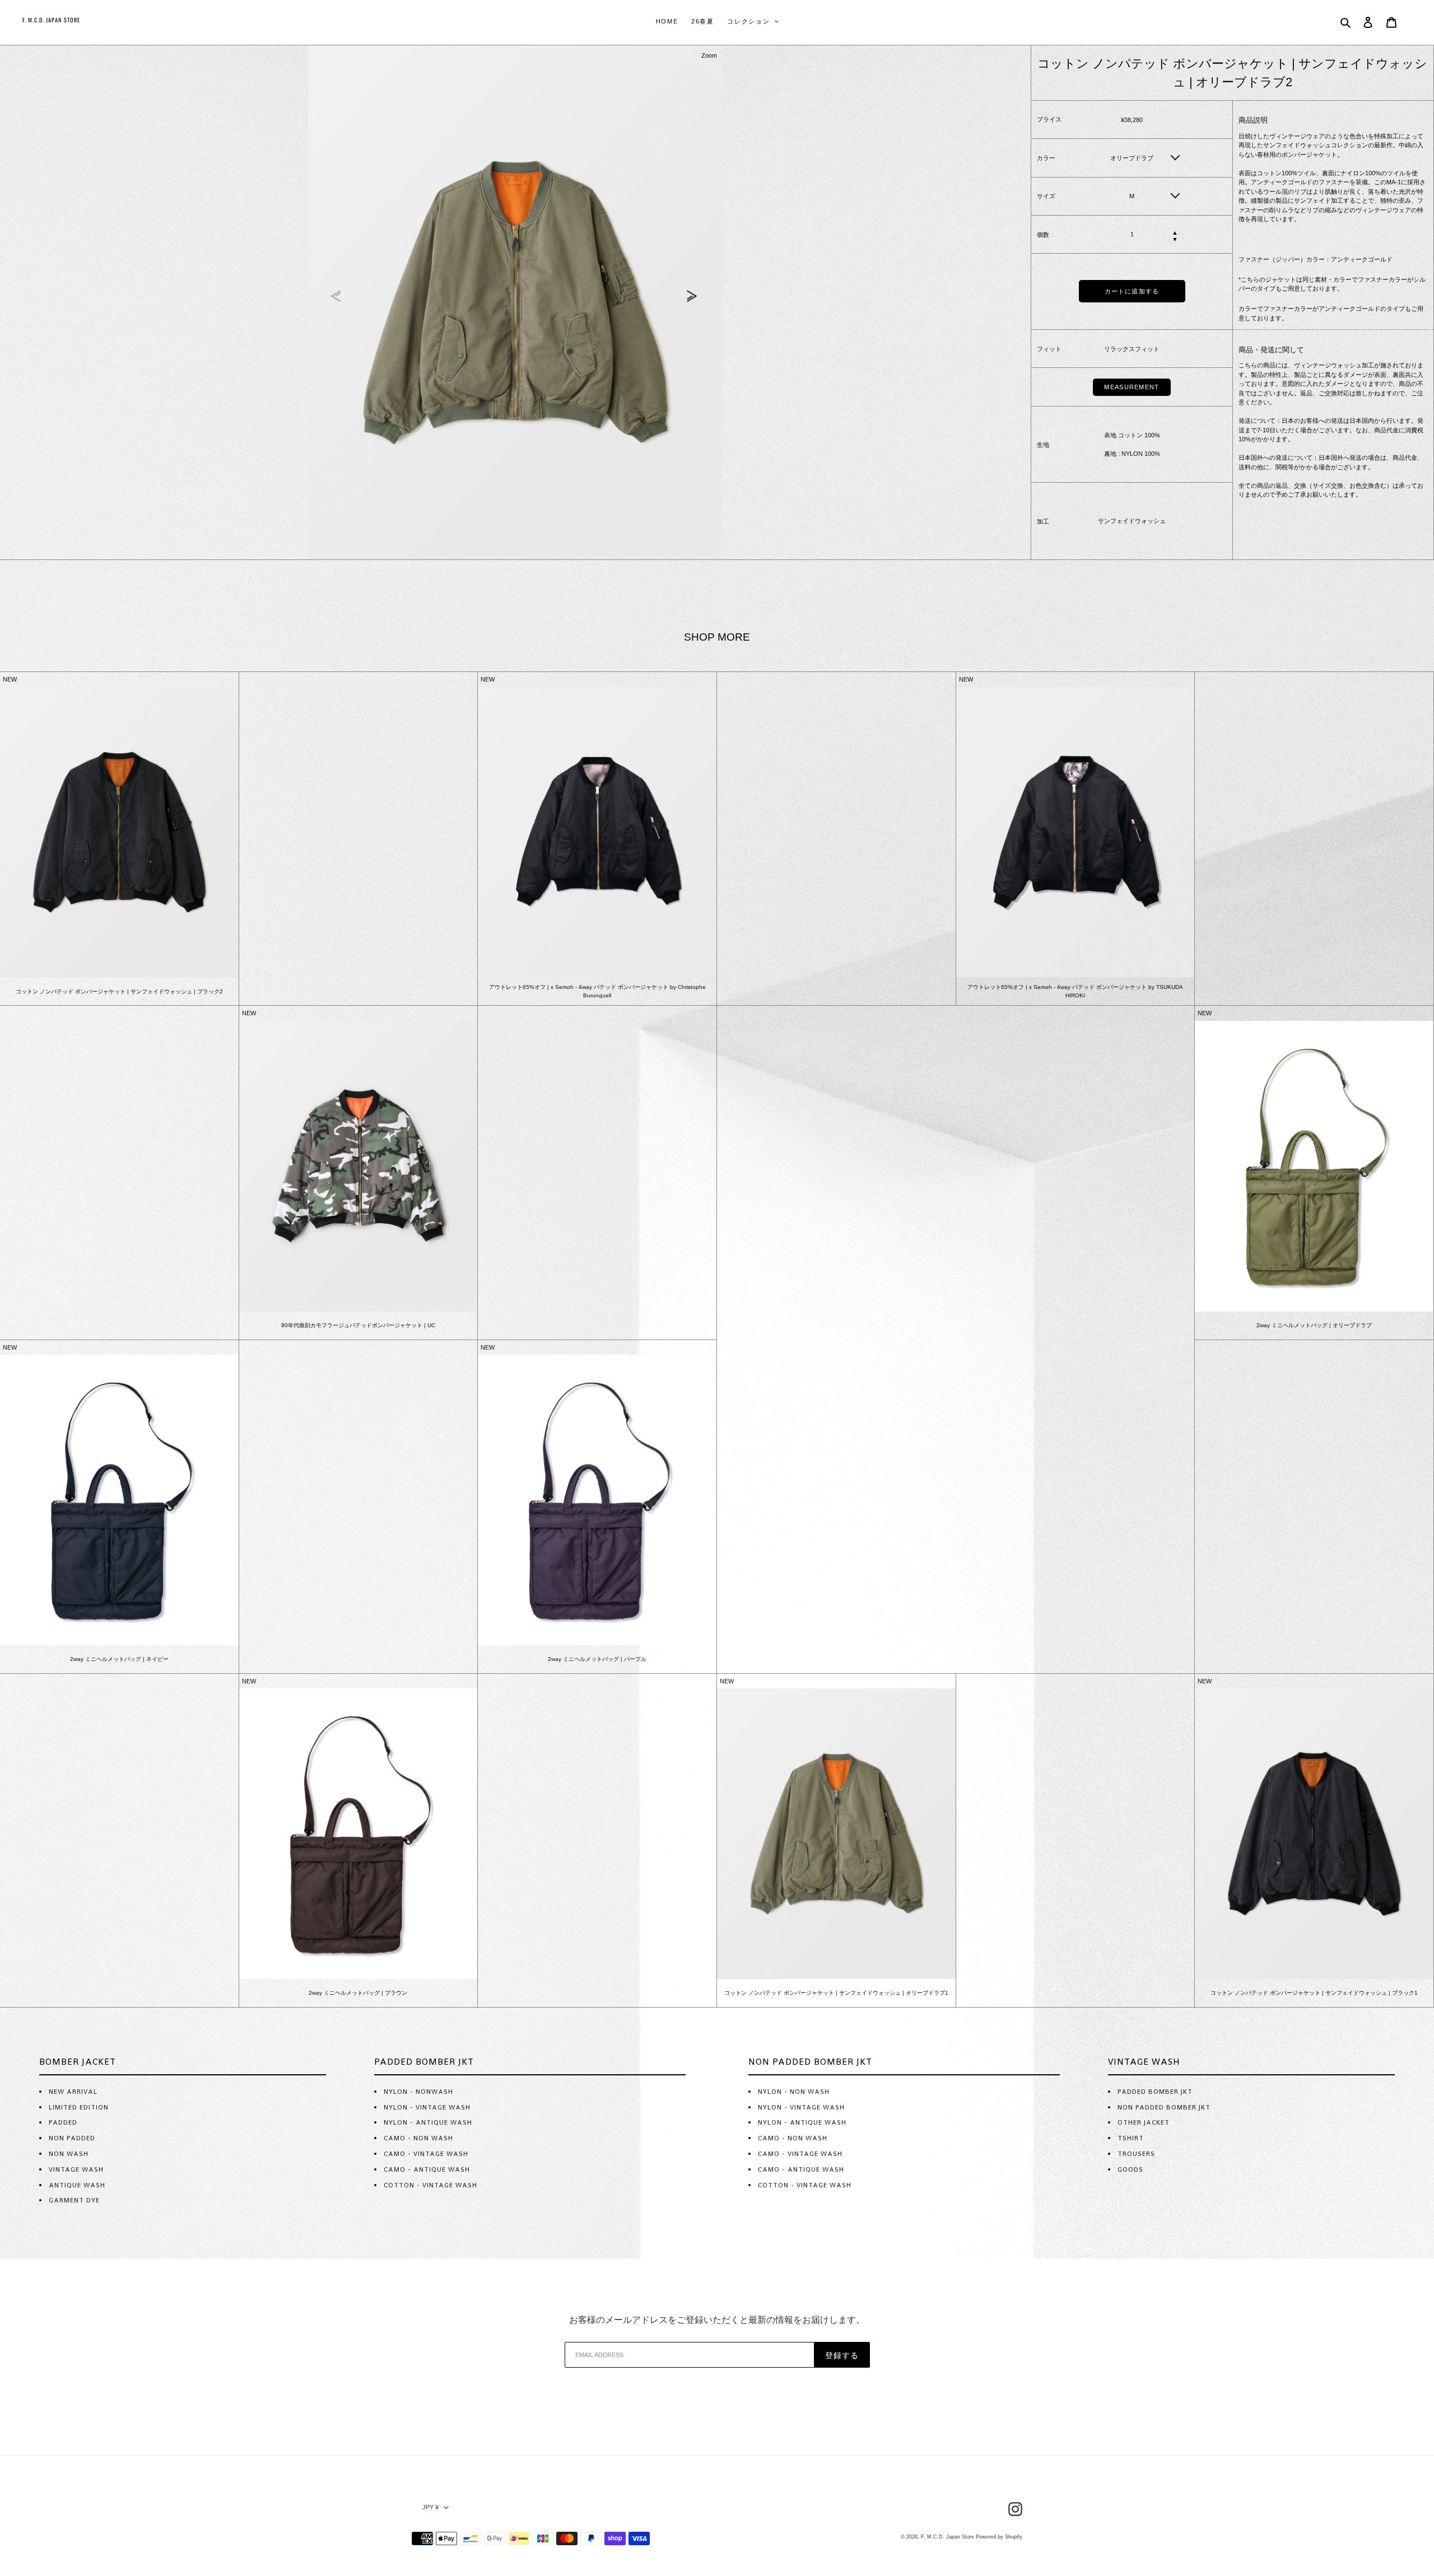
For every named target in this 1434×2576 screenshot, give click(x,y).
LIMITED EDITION (79, 2107)
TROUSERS (1136, 2154)
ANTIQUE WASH (77, 2185)
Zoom (709, 55)
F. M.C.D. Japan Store (948, 2537)
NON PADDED (72, 2138)
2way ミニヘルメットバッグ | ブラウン (358, 1993)
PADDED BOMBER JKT (1155, 2092)
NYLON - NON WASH (794, 2092)
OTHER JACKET (1144, 2122)
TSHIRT (1131, 2138)
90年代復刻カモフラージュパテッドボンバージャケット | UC (358, 1325)
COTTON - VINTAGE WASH (430, 2185)
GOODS (1130, 2169)
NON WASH (69, 2154)
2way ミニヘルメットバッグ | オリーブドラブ (1314, 1325)
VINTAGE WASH (76, 2169)
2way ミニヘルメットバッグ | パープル (597, 1659)
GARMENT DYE (74, 2200)
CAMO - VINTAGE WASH (426, 2154)
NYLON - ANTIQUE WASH (428, 2122)
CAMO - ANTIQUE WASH (427, 2169)
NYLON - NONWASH (418, 2092)
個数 (1043, 234)
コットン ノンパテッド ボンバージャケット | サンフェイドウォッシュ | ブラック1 (1314, 1993)
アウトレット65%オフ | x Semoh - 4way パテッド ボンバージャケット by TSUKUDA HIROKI (1075, 991)
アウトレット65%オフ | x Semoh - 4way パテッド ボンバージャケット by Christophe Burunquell (597, 991)
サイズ (1046, 196)
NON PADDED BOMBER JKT (1164, 2107)
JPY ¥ (430, 2507)
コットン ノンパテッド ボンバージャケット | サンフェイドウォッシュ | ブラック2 (119, 991)
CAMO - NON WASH (418, 2138)
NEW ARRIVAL (73, 2092)
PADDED (63, 2122)
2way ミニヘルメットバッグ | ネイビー (119, 1659)
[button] (693, 296)
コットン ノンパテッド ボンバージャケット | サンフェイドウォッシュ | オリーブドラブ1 (836, 1993)
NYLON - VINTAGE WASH (427, 2107)
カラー (1046, 158)
